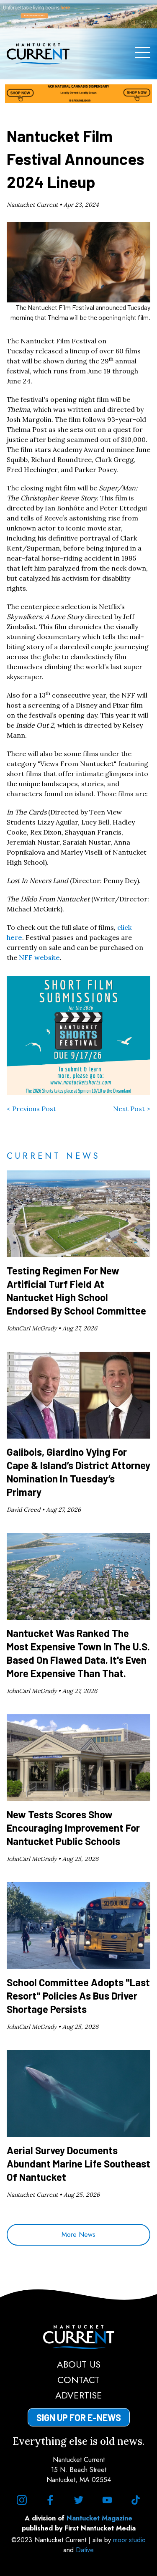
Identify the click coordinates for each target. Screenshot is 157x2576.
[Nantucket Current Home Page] (38, 54)
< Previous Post (31, 1109)
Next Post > (132, 1109)
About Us (79, 2364)
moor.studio (129, 2540)
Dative (85, 2550)
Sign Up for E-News (79, 2417)
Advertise (79, 2395)
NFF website (39, 957)
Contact (78, 2380)
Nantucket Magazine (99, 2518)
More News (78, 2235)
